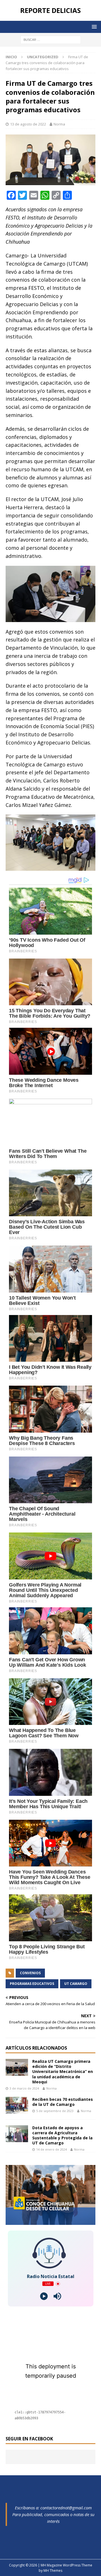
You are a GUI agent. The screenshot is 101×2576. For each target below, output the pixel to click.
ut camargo (76, 1984)
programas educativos (32, 1984)
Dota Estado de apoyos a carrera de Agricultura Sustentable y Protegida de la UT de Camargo (62, 2135)
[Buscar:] (51, 39)
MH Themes (53, 2571)
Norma (59, 124)
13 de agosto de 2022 (28, 124)
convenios (30, 1973)
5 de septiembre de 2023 (55, 2111)
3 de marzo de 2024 (24, 2088)
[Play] (44, 2296)
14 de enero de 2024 (51, 2149)
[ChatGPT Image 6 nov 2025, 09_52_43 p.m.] (50, 2222)
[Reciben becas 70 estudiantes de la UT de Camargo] (17, 2105)
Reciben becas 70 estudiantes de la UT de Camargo (63, 2102)
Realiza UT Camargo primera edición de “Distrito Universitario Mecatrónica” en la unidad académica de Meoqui (63, 2072)
